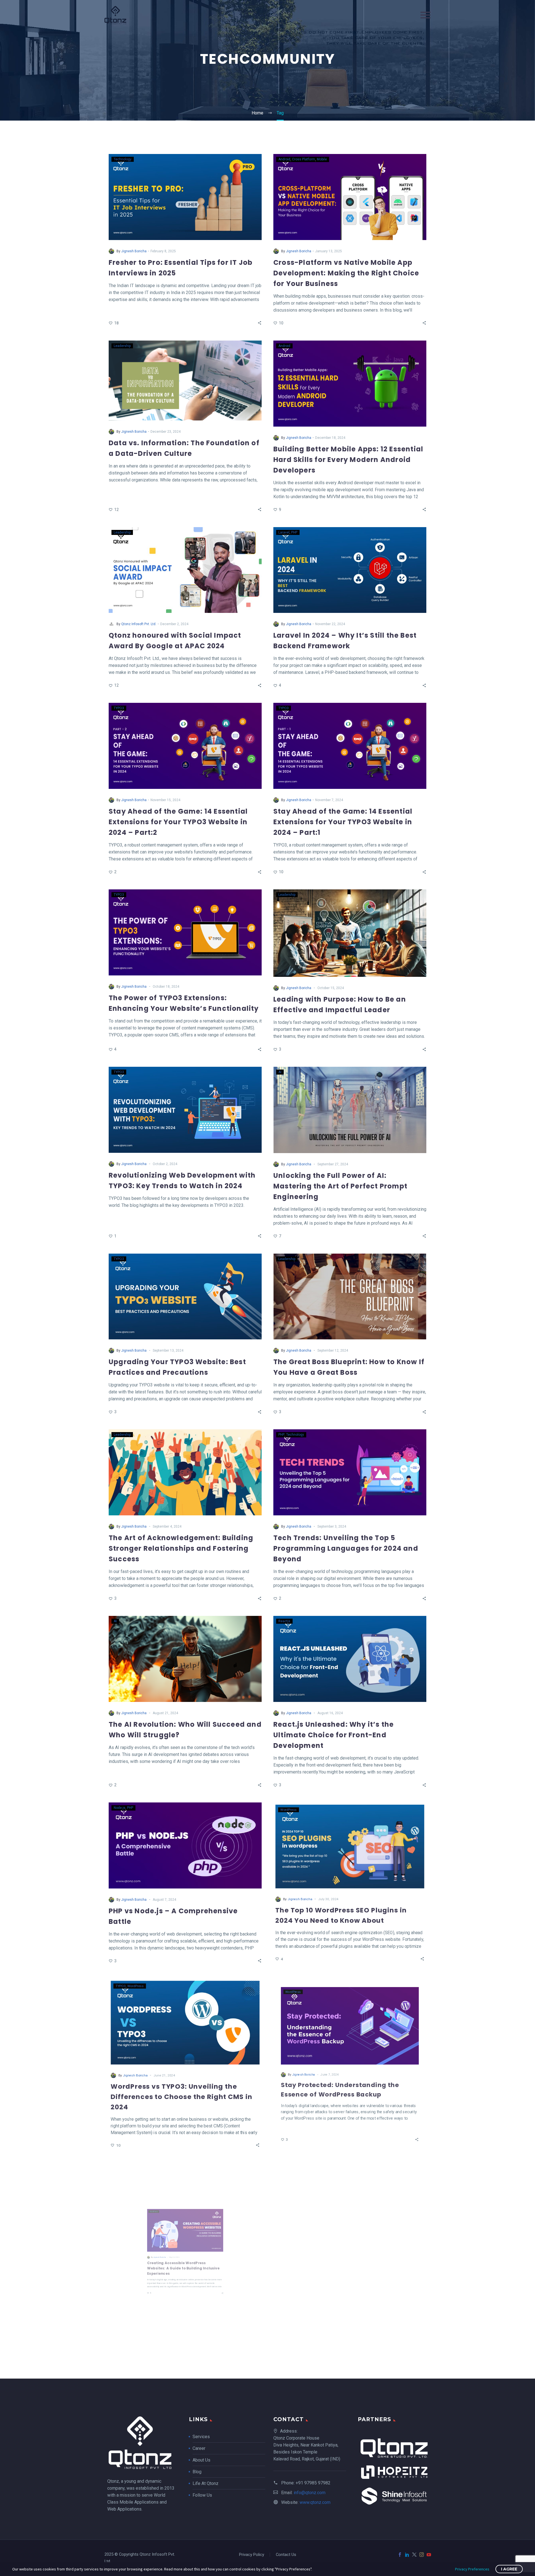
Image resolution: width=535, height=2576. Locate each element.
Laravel (284, 532)
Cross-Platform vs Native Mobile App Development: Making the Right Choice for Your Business (346, 273)
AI (280, 1072)
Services (201, 2437)
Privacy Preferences (472, 2569)
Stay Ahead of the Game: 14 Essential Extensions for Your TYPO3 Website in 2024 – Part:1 (343, 822)
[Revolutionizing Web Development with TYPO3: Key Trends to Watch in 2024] (185, 1110)
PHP (294, 532)
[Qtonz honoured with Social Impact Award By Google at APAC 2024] (185, 570)
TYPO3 (119, 708)
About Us (201, 2460)
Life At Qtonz (206, 2483)
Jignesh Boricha (134, 251)
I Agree (509, 2569)
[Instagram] (422, 2555)
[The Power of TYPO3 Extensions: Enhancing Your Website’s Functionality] (185, 932)
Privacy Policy (252, 2555)
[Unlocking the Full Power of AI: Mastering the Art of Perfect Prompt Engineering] (350, 1110)
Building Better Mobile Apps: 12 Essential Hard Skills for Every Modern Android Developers (348, 460)
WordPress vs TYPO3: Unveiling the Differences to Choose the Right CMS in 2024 (182, 2097)
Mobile (322, 159)
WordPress (287, 1808)
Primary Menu (425, 15)
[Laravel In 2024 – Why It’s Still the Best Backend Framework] (350, 570)
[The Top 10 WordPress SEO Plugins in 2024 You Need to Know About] (350, 1845)
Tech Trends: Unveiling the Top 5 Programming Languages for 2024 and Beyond (346, 1548)
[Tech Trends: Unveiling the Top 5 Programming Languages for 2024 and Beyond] (350, 1472)
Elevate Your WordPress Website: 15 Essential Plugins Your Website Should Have (345, 2284)
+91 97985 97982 (313, 2483)
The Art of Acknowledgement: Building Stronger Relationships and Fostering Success (181, 1548)
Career (199, 2448)
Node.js (120, 1808)
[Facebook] (400, 2555)
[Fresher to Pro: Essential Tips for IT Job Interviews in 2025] (185, 197)
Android (284, 159)
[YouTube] (429, 2555)
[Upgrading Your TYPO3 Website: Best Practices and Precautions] (185, 1297)
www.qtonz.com (315, 2502)
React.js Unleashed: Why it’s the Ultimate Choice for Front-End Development (334, 1735)
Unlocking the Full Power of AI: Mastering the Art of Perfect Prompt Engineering (340, 1186)
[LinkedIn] (407, 2555)
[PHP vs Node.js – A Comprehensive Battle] (185, 1845)
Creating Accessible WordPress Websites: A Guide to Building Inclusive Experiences (182, 2284)
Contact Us (286, 2555)
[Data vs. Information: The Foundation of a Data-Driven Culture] (185, 381)
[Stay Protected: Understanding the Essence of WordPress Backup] (350, 2021)
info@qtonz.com (310, 2493)
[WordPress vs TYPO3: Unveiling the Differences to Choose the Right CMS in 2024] (185, 2021)
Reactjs (284, 1621)
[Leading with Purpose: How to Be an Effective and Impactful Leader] (350, 933)
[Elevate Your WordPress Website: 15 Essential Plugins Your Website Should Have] (350, 2208)
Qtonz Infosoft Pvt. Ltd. (139, 624)
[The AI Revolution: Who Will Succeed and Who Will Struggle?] (185, 1659)
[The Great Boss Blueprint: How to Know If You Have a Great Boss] (350, 1297)
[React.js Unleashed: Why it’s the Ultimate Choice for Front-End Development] (350, 1659)
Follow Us (202, 2495)
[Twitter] (414, 2555)
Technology (123, 159)
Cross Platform (304, 159)
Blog (197, 2472)
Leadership (122, 346)
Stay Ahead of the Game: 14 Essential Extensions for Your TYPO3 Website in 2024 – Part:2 (178, 822)
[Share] (260, 323)
